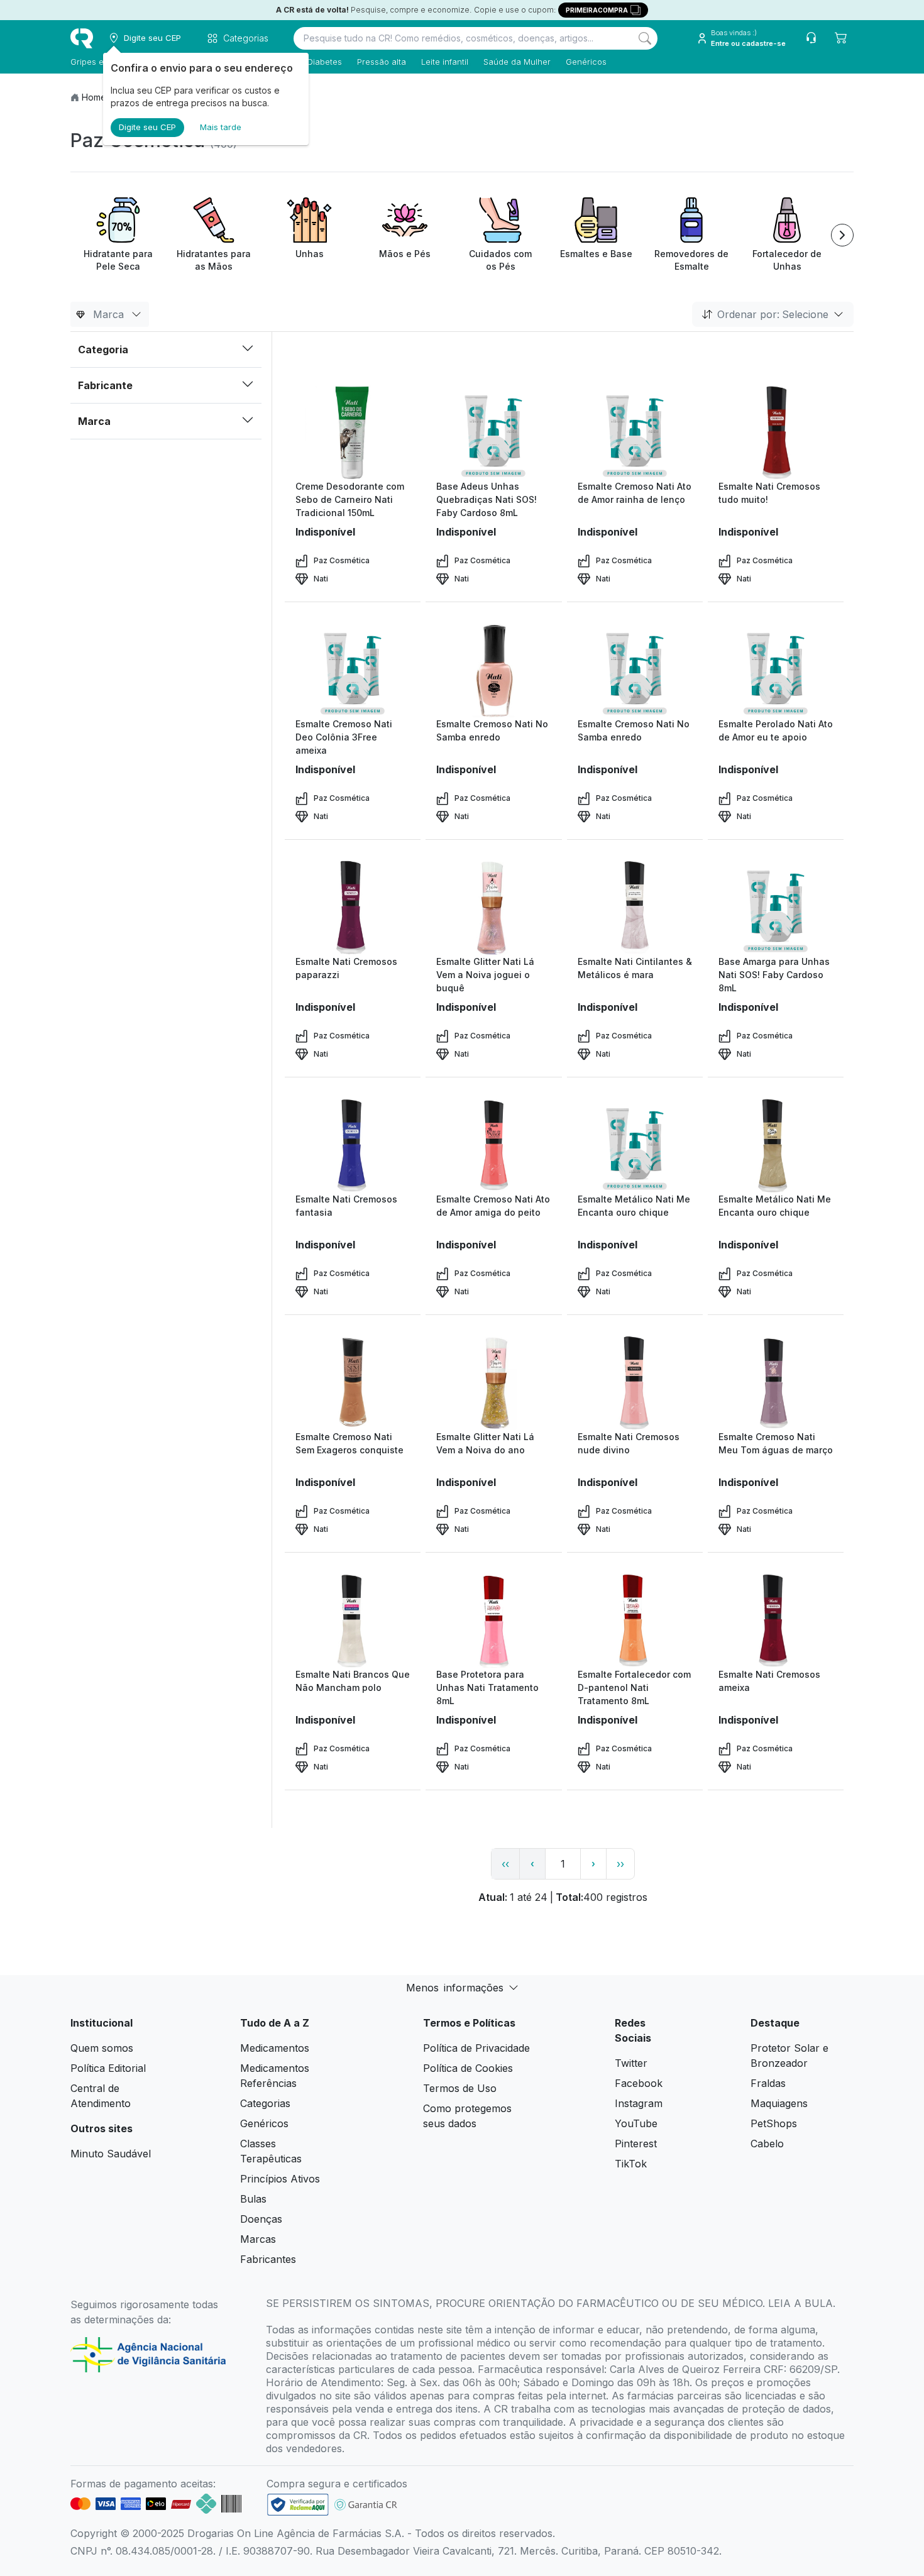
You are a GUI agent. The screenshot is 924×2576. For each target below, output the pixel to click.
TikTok (631, 2164)
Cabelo (767, 2144)
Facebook (639, 2083)
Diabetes (325, 62)
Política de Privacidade (476, 2048)
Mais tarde (221, 127)
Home (94, 97)
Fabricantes (268, 2259)
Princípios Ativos (280, 2179)
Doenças (261, 2219)
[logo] (82, 38)
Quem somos (102, 2048)
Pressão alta (382, 62)
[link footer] (298, 2505)
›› (620, 1864)
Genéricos (586, 62)
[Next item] (842, 235)
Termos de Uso (460, 2088)
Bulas (253, 2199)
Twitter (631, 2063)
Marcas (258, 2239)
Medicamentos (275, 2048)
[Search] (645, 38)
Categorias (265, 2103)
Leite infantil (445, 62)
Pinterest (636, 2144)
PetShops (774, 2123)
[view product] (353, 432)
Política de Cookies (468, 2068)
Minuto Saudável (111, 2154)
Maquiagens (779, 2103)
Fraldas (768, 2083)
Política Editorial (108, 2068)
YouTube (636, 2123)
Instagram (639, 2103)
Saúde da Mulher (517, 62)
